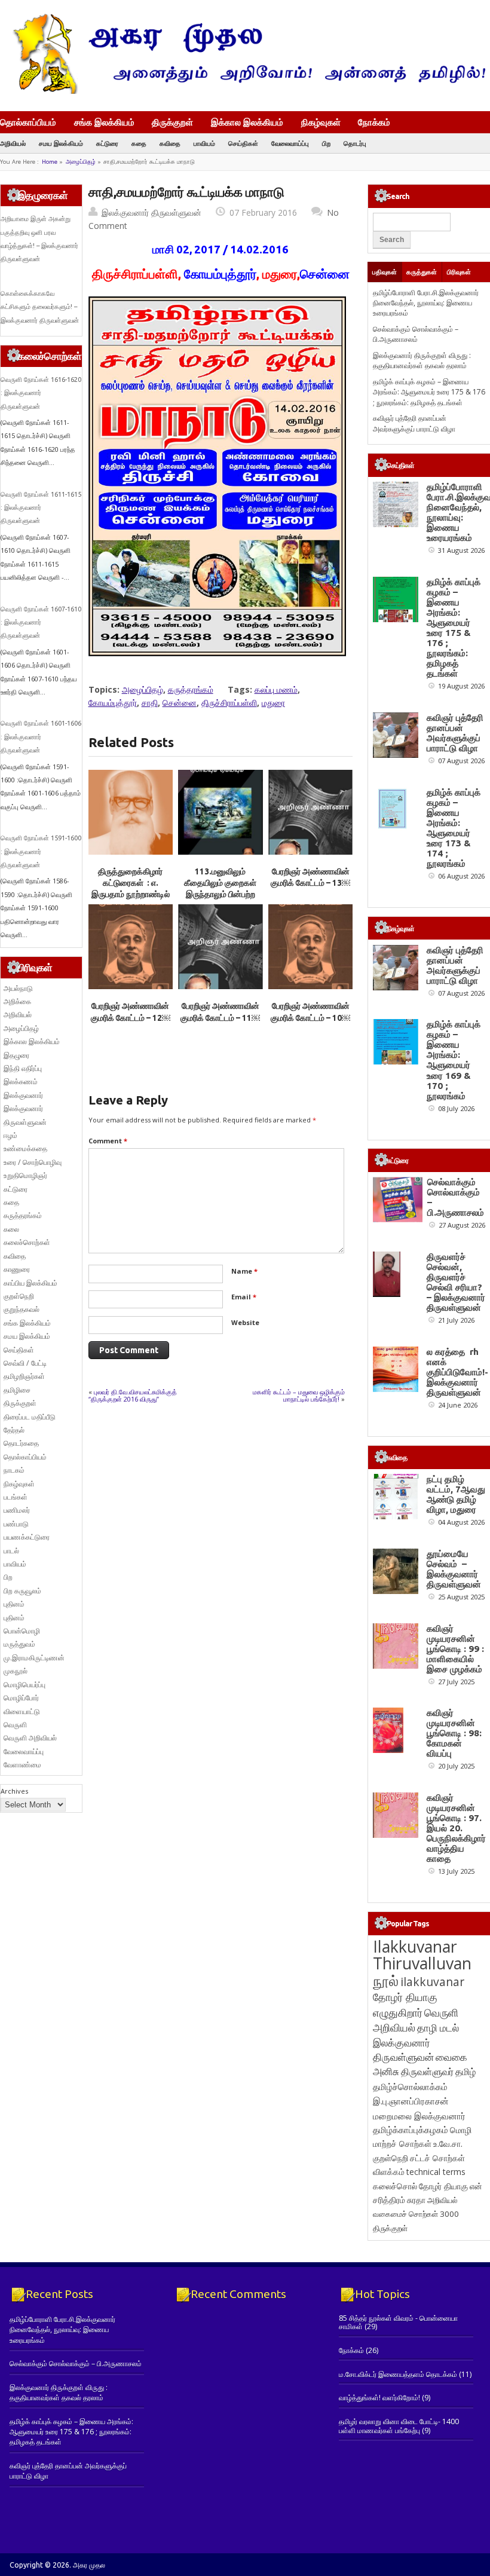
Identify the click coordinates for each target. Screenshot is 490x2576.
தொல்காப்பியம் (28, 122)
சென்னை (180, 703)
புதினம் (14, 1604)
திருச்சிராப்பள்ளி (229, 703)
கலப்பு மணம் (276, 689)
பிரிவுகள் (459, 272)
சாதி (150, 703)
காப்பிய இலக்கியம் (30, 1283)
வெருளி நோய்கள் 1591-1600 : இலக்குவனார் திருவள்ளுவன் (41, 851)
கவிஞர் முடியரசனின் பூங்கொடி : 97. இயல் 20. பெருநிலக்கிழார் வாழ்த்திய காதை (456, 1828)
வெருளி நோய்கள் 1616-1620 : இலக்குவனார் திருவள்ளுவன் (41, 393)
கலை (11, 1229)
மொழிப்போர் (21, 1698)
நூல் (386, 1980)
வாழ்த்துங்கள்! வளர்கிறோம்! (379, 2398)
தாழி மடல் (438, 2028)
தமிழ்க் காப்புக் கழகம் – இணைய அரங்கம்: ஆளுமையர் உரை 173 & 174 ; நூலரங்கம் (454, 828)
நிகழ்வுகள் (321, 122)
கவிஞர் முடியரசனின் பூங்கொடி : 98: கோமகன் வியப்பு (454, 1733)
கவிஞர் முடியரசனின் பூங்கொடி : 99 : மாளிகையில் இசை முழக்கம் (455, 1649)
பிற (326, 143)
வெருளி (15, 1725)
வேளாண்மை (22, 1765)
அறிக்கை (17, 1001)
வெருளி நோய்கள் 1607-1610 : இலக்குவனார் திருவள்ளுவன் (41, 622)
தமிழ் (465, 2072)
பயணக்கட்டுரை (27, 1537)
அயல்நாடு (18, 988)
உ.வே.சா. (448, 2144)
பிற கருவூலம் (22, 1591)
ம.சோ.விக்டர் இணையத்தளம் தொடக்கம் (398, 2374)
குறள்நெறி (19, 1296)
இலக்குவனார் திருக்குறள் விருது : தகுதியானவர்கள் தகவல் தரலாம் (422, 360)
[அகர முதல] (245, 91)
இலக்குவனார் (23, 1095)
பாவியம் (204, 143)
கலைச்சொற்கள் (27, 1242)
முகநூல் (16, 1671)
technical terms (436, 2172)
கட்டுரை (107, 143)
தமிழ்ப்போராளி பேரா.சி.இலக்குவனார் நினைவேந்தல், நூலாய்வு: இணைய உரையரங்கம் (426, 303)
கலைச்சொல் (395, 2186)
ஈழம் (10, 1135)
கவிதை (170, 143)
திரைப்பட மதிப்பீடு (30, 1417)
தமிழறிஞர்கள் (24, 1376)
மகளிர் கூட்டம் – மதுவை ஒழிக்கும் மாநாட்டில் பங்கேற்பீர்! (299, 1395)
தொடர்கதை (21, 1443)
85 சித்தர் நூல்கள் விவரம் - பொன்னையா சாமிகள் (398, 2322)
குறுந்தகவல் (22, 1309)
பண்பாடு (16, 1524)
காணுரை (17, 1269)
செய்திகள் (243, 143)
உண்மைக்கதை (25, 1148)
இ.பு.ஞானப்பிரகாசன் (411, 2101)
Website (245, 1322)
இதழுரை (16, 1055)
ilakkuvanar (432, 1982)
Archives (14, 1791)
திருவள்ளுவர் (427, 2071)
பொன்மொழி (22, 1631)
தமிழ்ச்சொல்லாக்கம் (410, 2087)
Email (244, 1297)
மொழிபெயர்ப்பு (24, 1685)
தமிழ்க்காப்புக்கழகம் (411, 2130)
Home (50, 162)
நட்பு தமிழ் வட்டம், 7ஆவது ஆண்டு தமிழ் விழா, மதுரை (456, 1494)
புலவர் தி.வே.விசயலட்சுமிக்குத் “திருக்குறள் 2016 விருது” (133, 1395)
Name (244, 1271)
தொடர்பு (355, 143)
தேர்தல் (14, 1430)
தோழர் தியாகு (443, 2186)
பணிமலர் (17, 1510)
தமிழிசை (17, 1390)
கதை (139, 143)
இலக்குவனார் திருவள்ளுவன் (151, 212)
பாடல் (11, 1551)
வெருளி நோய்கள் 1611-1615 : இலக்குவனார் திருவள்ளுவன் (41, 508)
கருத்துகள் (422, 272)
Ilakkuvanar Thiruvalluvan (422, 1955)
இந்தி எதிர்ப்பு (23, 1068)
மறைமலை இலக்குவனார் (419, 2116)
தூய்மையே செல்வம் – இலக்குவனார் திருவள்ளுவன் (454, 1569)
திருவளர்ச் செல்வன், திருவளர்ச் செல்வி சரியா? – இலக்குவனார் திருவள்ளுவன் (456, 1282)
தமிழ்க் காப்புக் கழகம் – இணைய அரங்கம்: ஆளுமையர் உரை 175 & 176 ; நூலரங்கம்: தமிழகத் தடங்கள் (429, 392)
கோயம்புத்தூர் (113, 703)
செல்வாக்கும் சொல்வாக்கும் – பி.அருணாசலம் (416, 334)
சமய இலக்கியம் (61, 143)
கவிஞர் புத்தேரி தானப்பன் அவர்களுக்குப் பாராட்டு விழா (414, 423)
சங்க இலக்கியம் (104, 122)
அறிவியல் (13, 143)
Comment (108, 1141)
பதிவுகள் (385, 272)
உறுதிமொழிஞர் (25, 1175)
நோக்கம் (374, 123)
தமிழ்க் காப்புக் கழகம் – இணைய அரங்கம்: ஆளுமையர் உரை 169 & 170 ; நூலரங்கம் (454, 1060)
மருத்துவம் (19, 1644)
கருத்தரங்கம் (191, 689)
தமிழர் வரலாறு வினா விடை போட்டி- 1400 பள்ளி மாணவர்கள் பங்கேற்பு (399, 2426)
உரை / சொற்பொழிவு (33, 1162)
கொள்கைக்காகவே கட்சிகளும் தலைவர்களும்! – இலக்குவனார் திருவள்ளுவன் (40, 307)
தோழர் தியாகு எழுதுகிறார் (405, 2004)
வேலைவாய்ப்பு (290, 143)
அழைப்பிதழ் (81, 162)
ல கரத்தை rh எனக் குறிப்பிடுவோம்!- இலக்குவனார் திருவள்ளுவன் (457, 1372)
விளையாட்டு (22, 1711)
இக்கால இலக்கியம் (247, 122)
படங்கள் (16, 1497)
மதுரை (273, 703)
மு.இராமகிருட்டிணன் (34, 1658)
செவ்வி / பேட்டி (25, 1363)
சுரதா (416, 2200)
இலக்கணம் (21, 1082)
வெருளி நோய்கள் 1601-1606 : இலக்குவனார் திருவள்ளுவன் (41, 737)
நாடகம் (14, 1470)
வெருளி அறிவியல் (30, 1738)
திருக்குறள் (172, 122)
